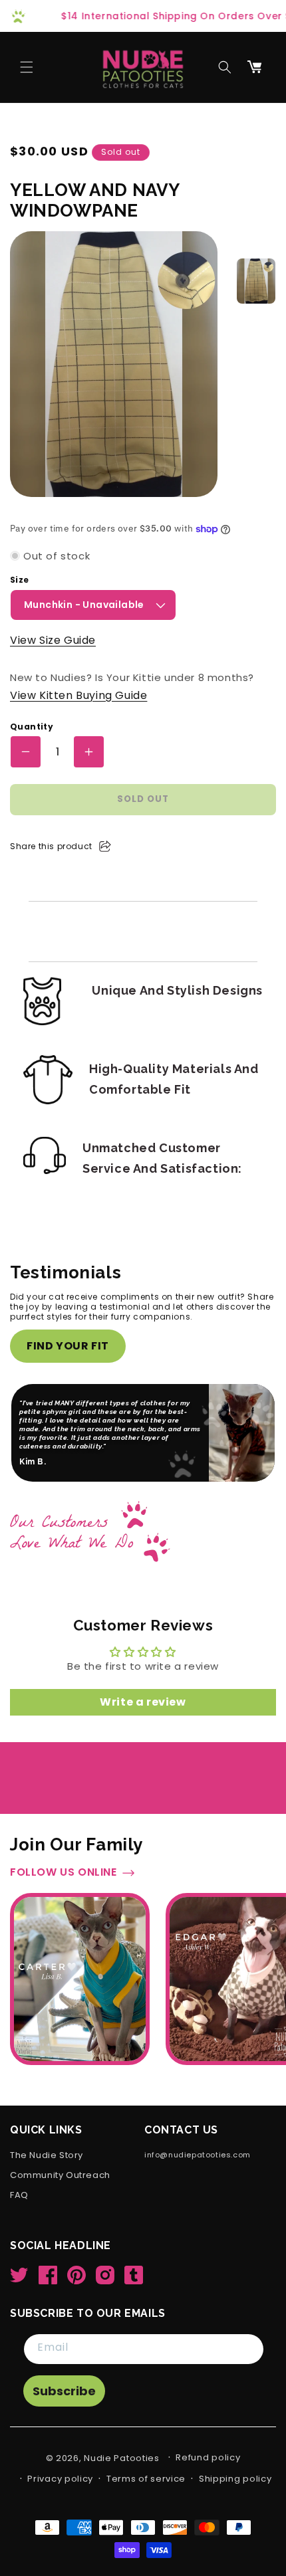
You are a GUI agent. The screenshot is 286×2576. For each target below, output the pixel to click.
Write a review (143, 1702)
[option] (256, 281)
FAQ (19, 2196)
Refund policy (208, 2457)
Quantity (32, 727)
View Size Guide (53, 640)
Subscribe (64, 2391)
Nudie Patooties (122, 2458)
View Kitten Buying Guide (78, 695)
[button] (27, 67)
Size (20, 580)
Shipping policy (235, 2479)
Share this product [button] (51, 846)
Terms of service (146, 2479)
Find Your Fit (68, 1346)
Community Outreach (60, 2176)
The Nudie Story (47, 2156)
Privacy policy (60, 2479)
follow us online (64, 1873)
